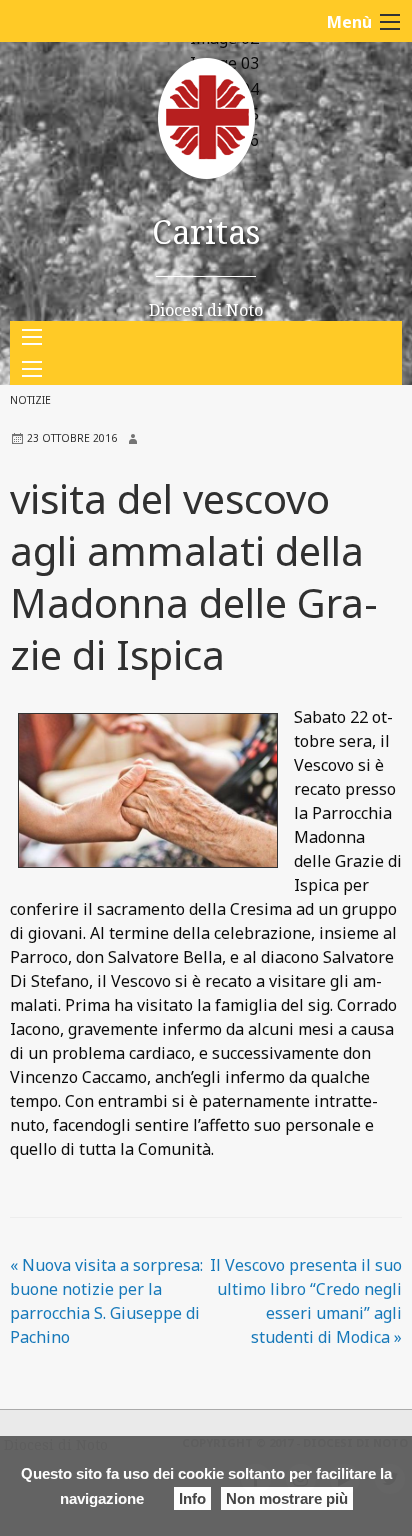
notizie (30, 400)
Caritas (206, 231)
